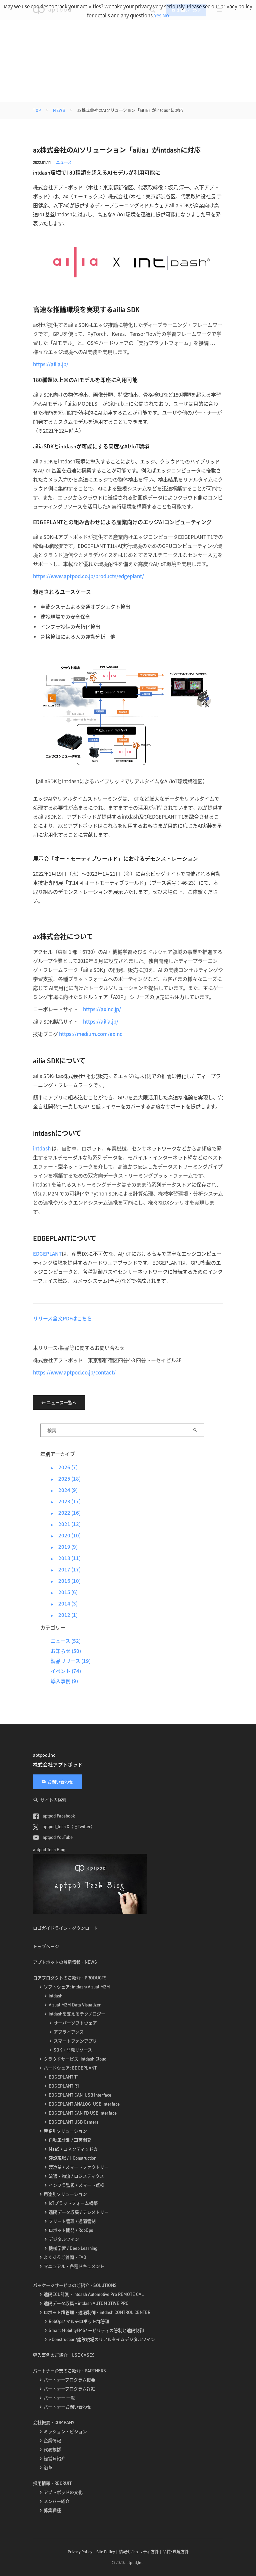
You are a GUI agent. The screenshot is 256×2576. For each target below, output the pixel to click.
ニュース (64, 162)
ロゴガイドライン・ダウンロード (65, 1928)
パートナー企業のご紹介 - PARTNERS (69, 2371)
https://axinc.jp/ (102, 1009)
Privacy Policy (80, 2552)
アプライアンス (69, 2032)
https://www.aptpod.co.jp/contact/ (74, 1372)
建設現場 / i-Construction (72, 2158)
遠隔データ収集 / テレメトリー (79, 2212)
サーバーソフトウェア (75, 2023)
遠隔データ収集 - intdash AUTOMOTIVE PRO (86, 2303)
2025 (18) (66, 1478)
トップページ (46, 1946)
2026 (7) (64, 1467)
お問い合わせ (60, 1782)
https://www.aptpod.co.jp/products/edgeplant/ (88, 576)
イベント (61, 1671)
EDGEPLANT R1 (64, 2086)
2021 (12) (66, 1524)
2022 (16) (66, 1513)
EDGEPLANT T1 (64, 2077)
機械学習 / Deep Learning (73, 2248)
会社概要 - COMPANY (54, 2422)
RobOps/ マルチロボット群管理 (79, 2321)
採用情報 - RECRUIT (52, 2483)
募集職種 (52, 2510)
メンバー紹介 (57, 2501)
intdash (42, 1148)
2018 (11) (66, 1558)
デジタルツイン (64, 2239)
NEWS (59, 110)
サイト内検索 (53, 1800)
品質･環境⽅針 (176, 2552)
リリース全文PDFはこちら (62, 1318)
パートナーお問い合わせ (67, 2407)
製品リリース (65, 1661)
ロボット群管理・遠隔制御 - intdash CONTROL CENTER (97, 2312)
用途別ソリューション (65, 2194)
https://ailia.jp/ (51, 364)
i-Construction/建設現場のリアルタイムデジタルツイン (102, 2339)
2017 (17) (66, 1569)
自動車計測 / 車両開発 (70, 2140)
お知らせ (61, 1651)
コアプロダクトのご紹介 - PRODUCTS (70, 1978)
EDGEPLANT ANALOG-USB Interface (84, 2104)
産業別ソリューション (65, 2131)
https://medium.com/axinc (91, 1034)
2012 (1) (64, 1615)
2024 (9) (64, 1490)
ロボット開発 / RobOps (71, 2230)
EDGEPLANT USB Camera (74, 2122)
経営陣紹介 (54, 2458)
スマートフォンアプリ (75, 2041)
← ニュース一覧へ (59, 1403)
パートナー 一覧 (59, 2398)
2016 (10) (66, 1581)
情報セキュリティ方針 (139, 2552)
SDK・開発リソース (73, 2050)
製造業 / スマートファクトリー (79, 2167)
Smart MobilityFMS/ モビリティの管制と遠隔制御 (96, 2330)
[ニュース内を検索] (195, 1430)
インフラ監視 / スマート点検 (76, 2185)
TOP (37, 110)
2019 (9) (64, 1547)
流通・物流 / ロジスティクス (76, 2176)
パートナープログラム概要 (69, 2380)
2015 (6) (64, 1592)
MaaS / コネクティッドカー (75, 2149)
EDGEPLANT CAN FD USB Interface (83, 2113)
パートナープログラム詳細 (69, 2389)
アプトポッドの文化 (63, 2492)
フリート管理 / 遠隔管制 (72, 2221)
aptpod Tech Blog (49, 1850)
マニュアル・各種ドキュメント (74, 2266)
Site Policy (106, 2552)
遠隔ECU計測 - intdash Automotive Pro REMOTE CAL (94, 2294)
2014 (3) (64, 1603)
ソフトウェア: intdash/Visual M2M (77, 1987)
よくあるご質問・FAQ (65, 2257)
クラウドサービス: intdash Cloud (75, 2059)
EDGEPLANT (47, 1253)
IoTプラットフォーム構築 (73, 2203)
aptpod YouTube (57, 1837)
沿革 (48, 2467)
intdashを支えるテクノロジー (77, 2014)
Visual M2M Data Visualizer (75, 2005)
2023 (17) (66, 1501)
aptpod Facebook (58, 1816)
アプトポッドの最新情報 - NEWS (65, 1962)
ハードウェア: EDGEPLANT (70, 2068)
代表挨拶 (52, 2449)
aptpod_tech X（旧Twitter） (68, 1827)
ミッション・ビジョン (65, 2431)
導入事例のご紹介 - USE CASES (64, 2355)
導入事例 (61, 1681)
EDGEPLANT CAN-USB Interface (80, 2095)
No (166, 15)
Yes (158, 15)
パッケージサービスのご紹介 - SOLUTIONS (75, 2285)
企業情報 (52, 2440)
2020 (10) (66, 1535)
